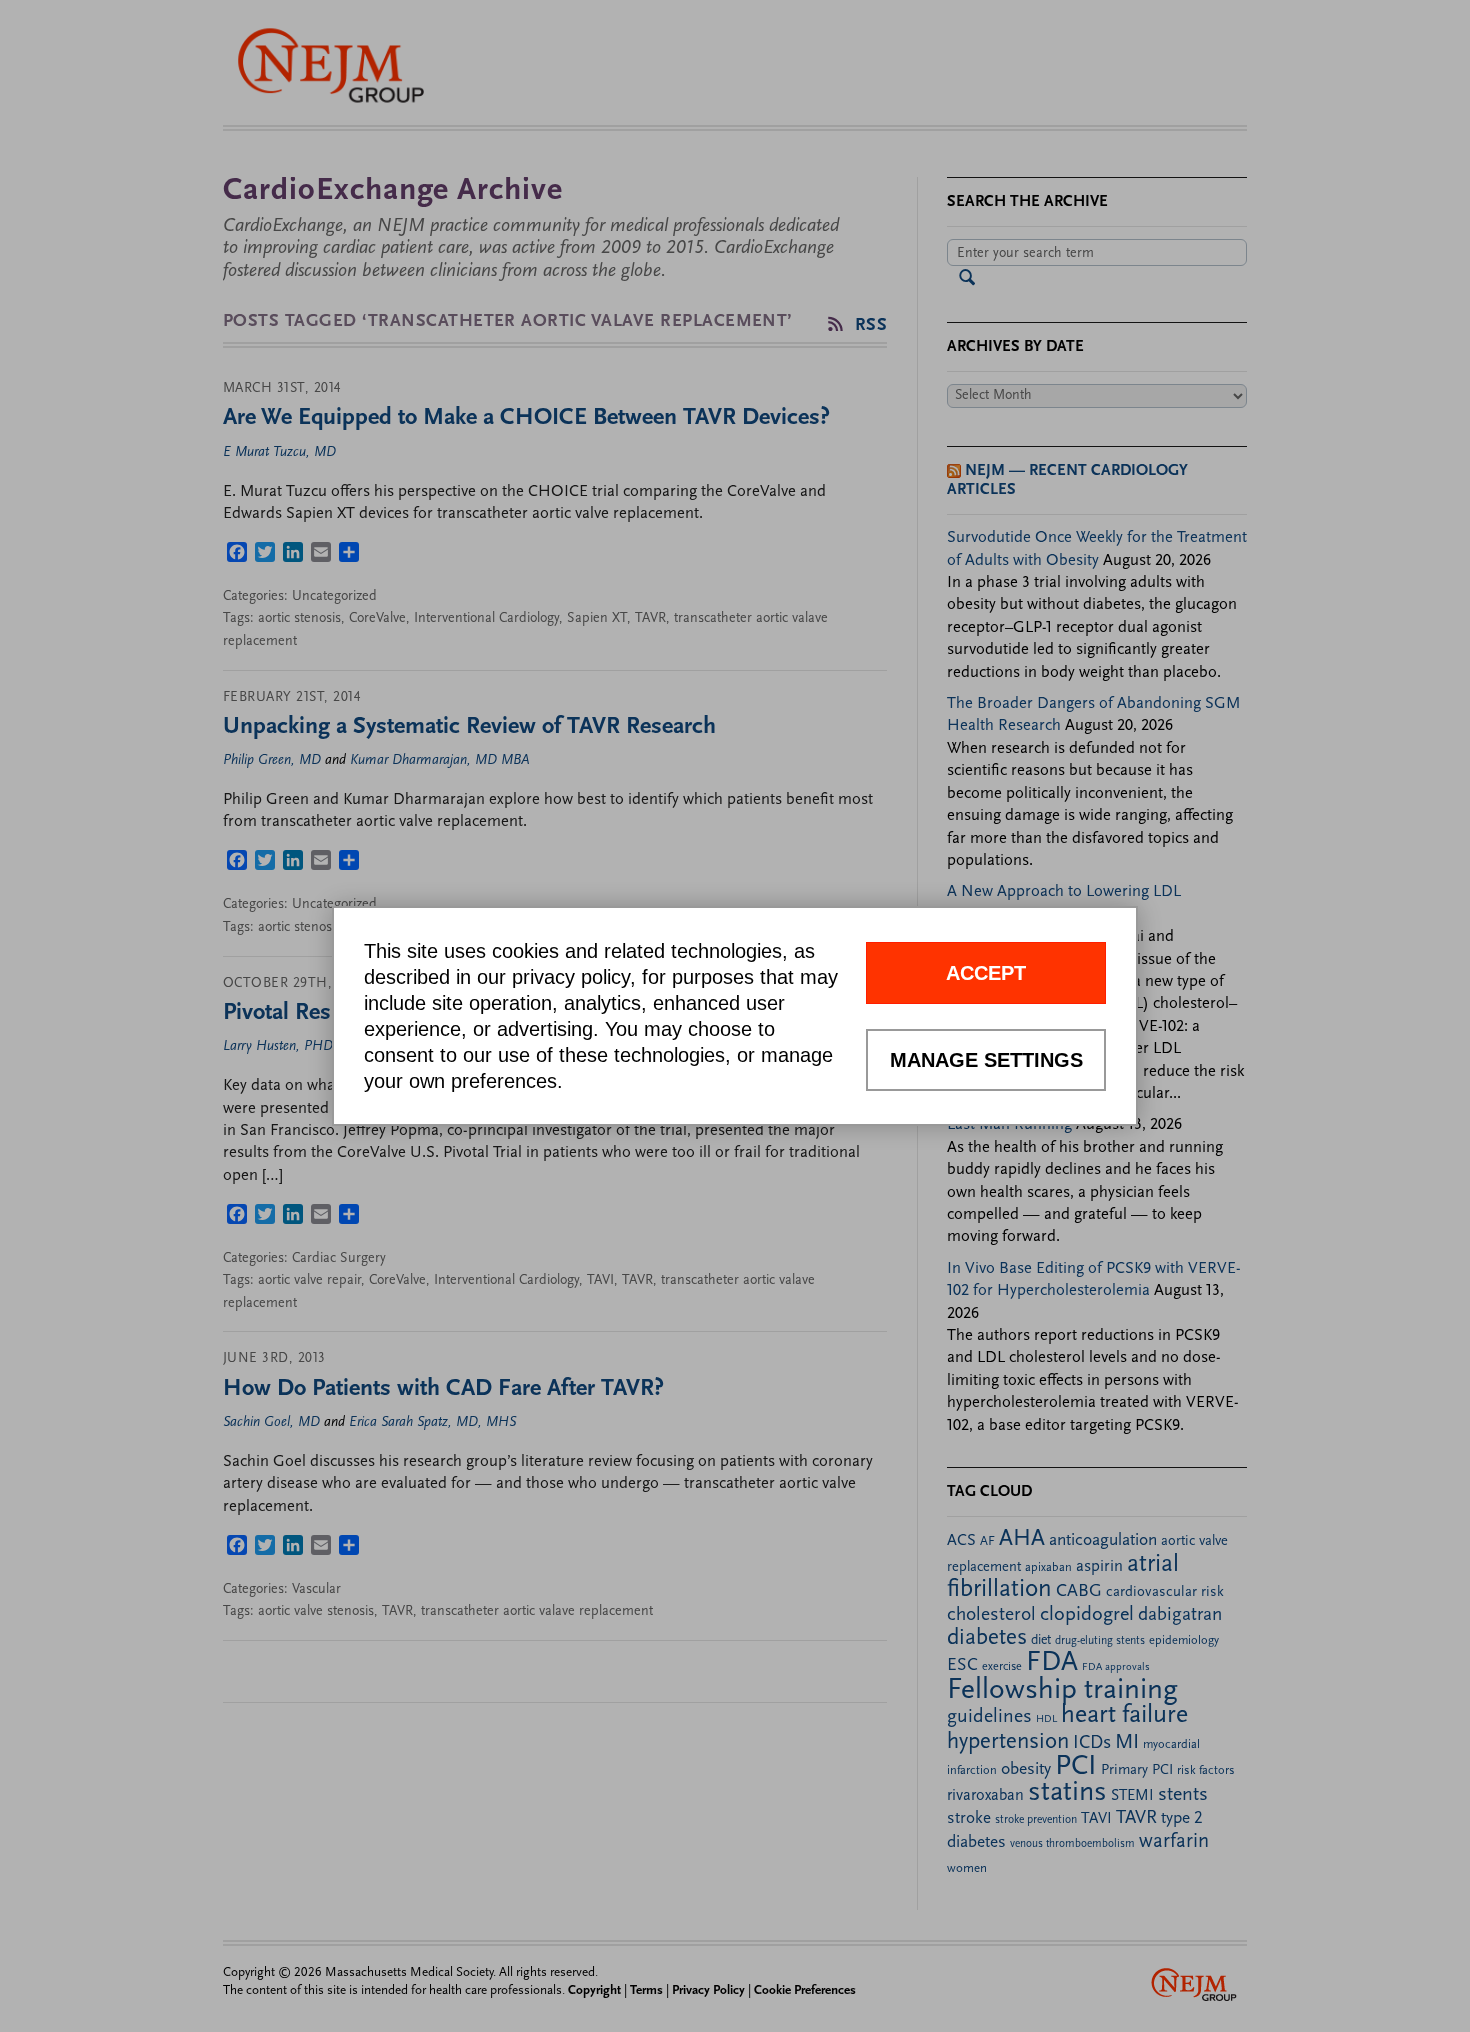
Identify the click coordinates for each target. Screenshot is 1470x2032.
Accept (986, 973)
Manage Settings (986, 1060)
